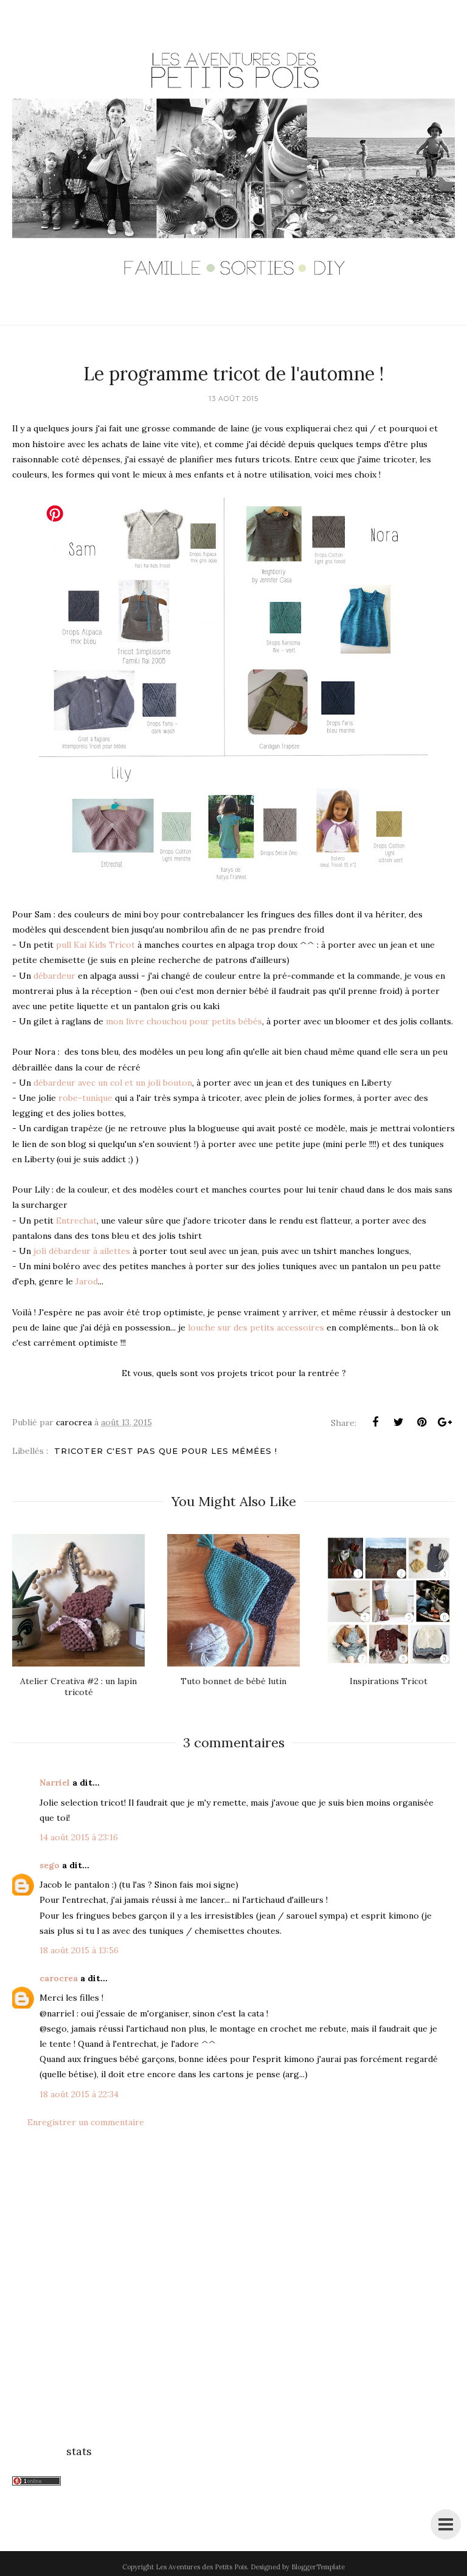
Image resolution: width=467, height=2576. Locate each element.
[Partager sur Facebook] (375, 1422)
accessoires (302, 1327)
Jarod (87, 1281)
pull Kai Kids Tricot (95, 945)
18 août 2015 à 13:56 (79, 1950)
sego (50, 1865)
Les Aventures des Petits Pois (201, 2567)
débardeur (54, 976)
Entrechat (76, 1221)
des (242, 1327)
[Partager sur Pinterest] (421, 1422)
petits (263, 1327)
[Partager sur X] (398, 1422)
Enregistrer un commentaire (86, 2122)
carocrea (59, 1978)
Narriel (55, 1783)
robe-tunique (85, 1098)
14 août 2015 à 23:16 (79, 1837)
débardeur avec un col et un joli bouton (113, 1083)
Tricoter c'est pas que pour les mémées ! (166, 1451)
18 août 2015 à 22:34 (79, 2094)
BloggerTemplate (318, 2567)
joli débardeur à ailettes (81, 1251)
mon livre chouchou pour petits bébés (183, 1021)
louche (203, 1327)
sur (226, 1327)
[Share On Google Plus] (445, 1422)
